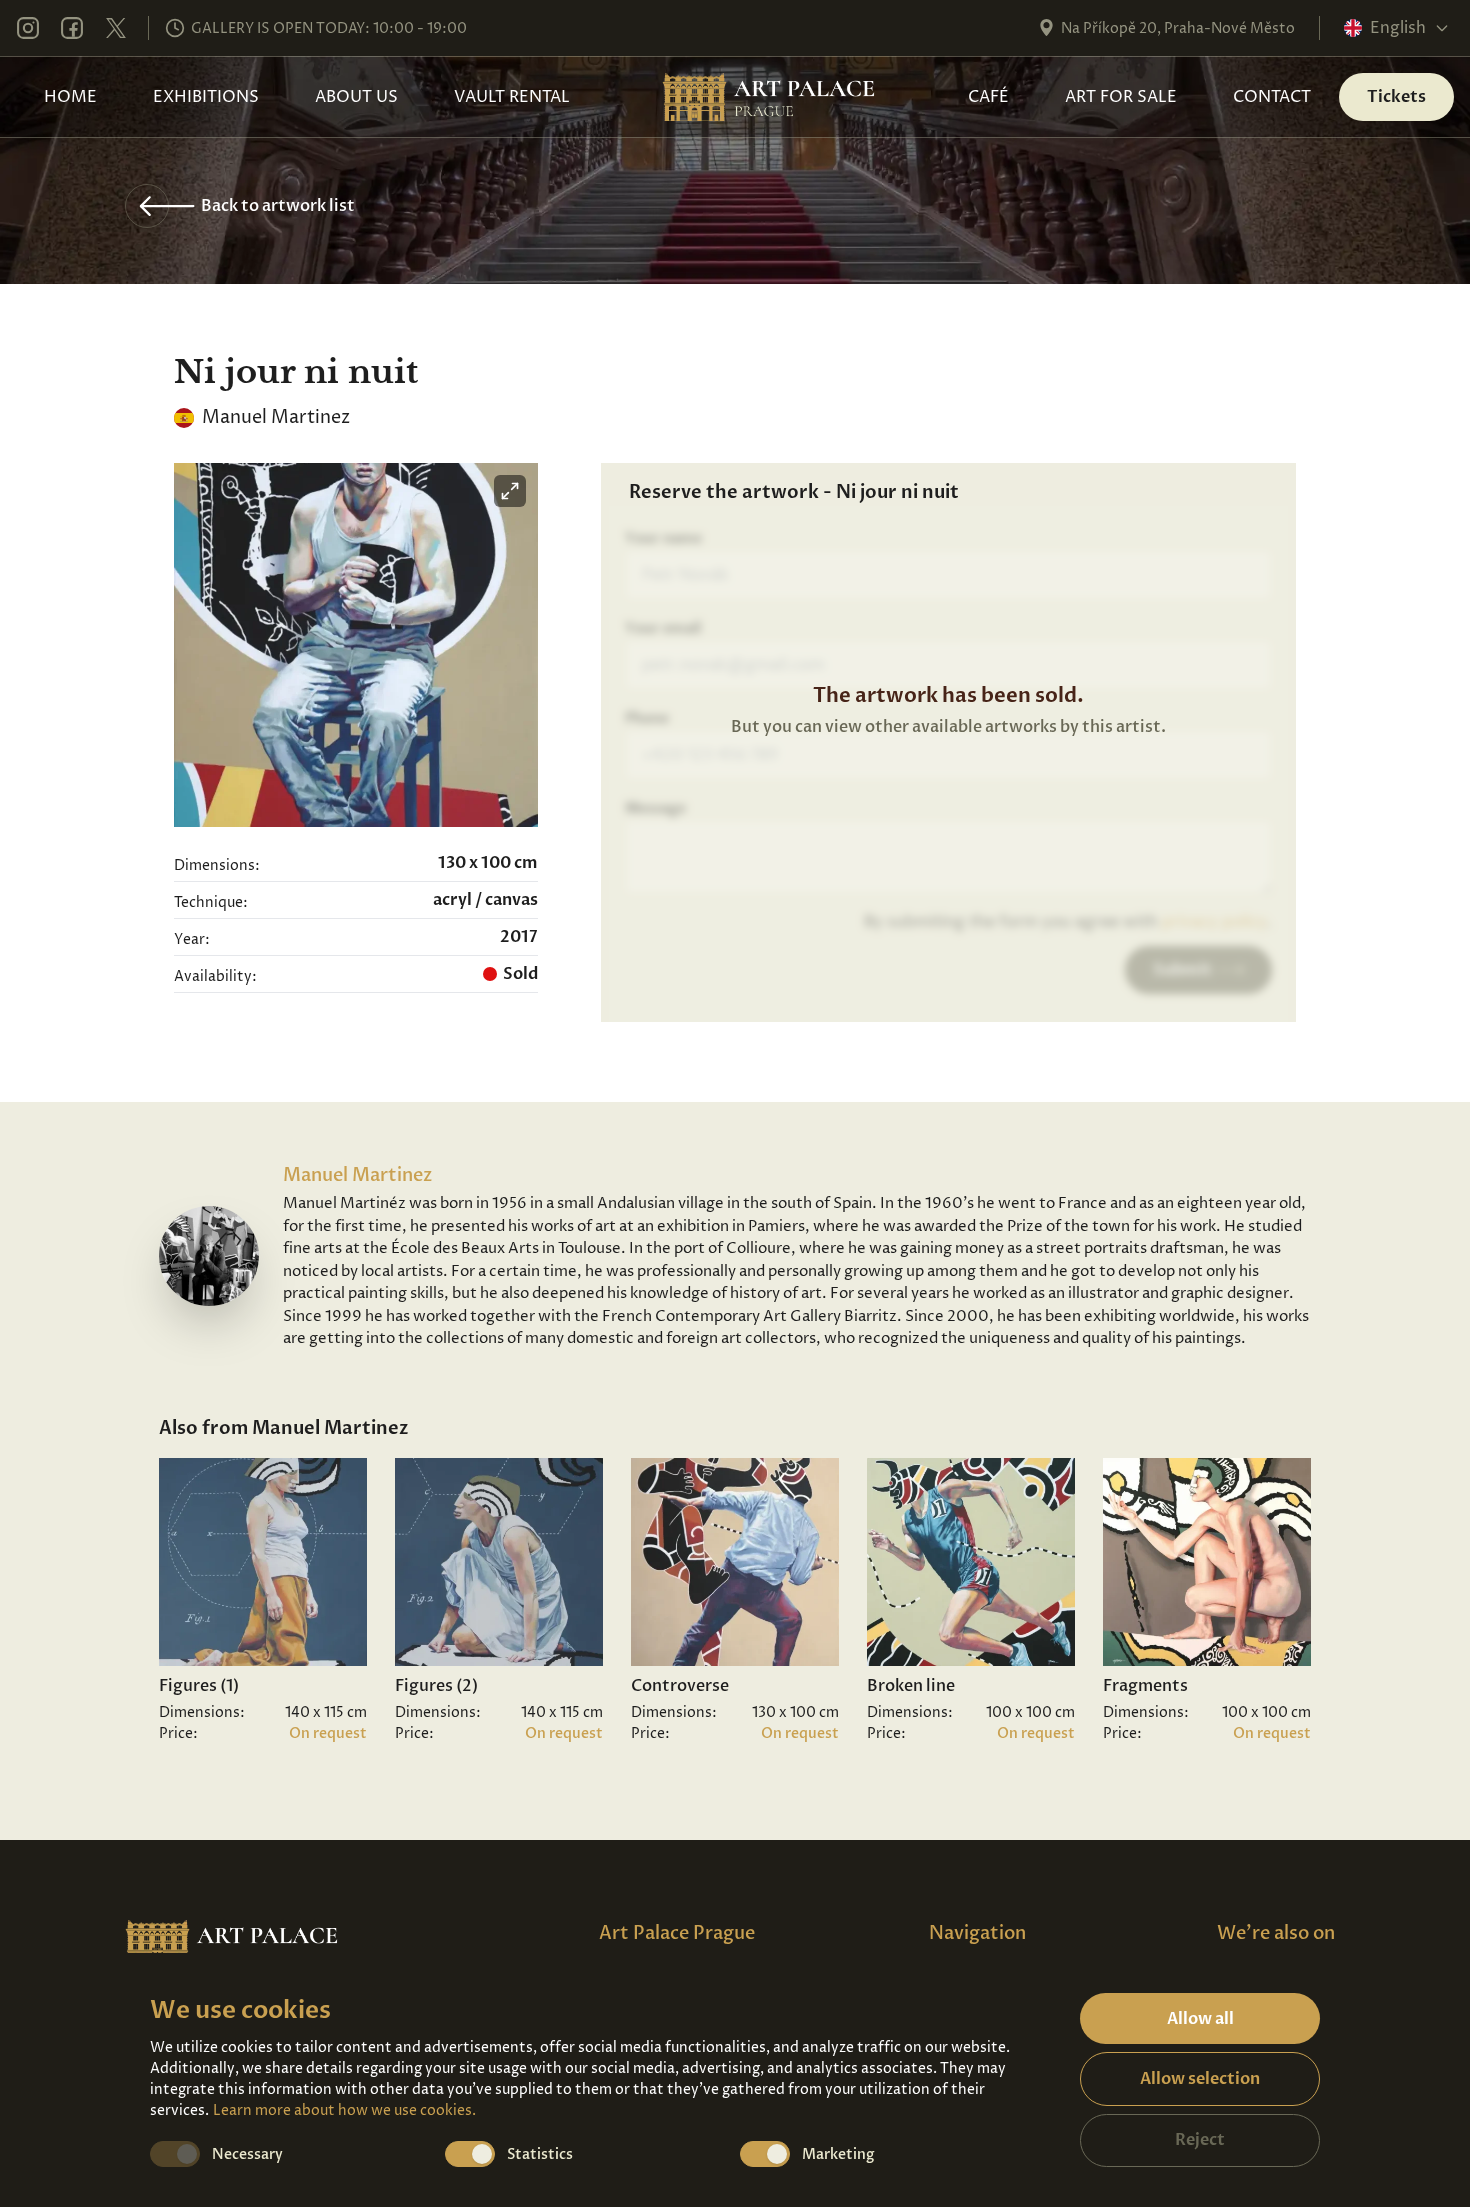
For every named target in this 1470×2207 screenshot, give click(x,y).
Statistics (540, 2154)
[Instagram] (28, 28)
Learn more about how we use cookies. (344, 2110)
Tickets (1396, 97)
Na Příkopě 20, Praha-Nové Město (1178, 28)
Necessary (247, 2154)
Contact (1272, 97)
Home (70, 97)
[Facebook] (72, 28)
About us (356, 97)
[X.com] (116, 28)
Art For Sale (1121, 97)
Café (988, 97)
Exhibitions (206, 97)
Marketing (838, 2154)
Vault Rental (512, 97)
